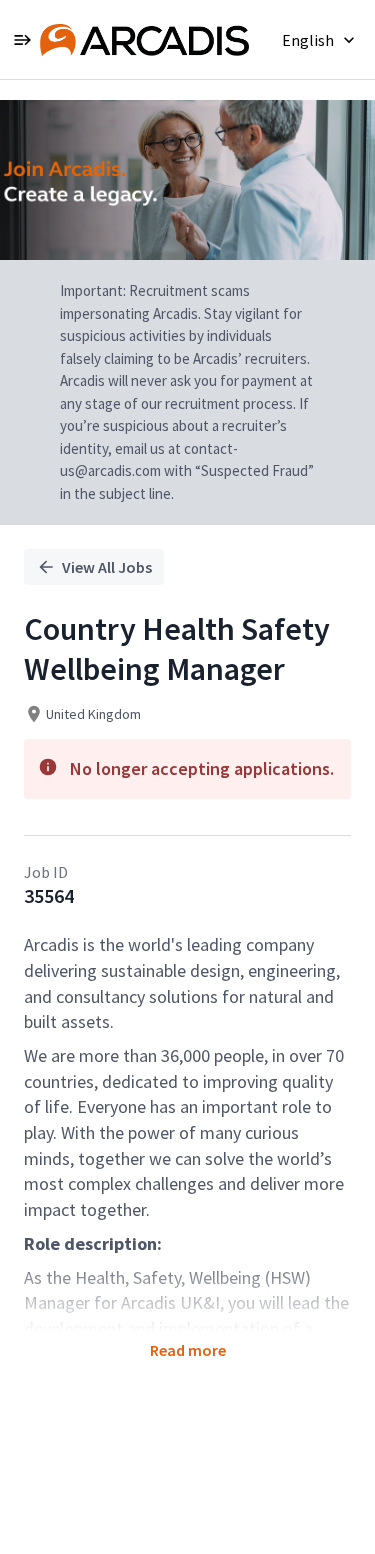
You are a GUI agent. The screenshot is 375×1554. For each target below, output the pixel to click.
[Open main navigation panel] (22, 39)
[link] (144, 40)
